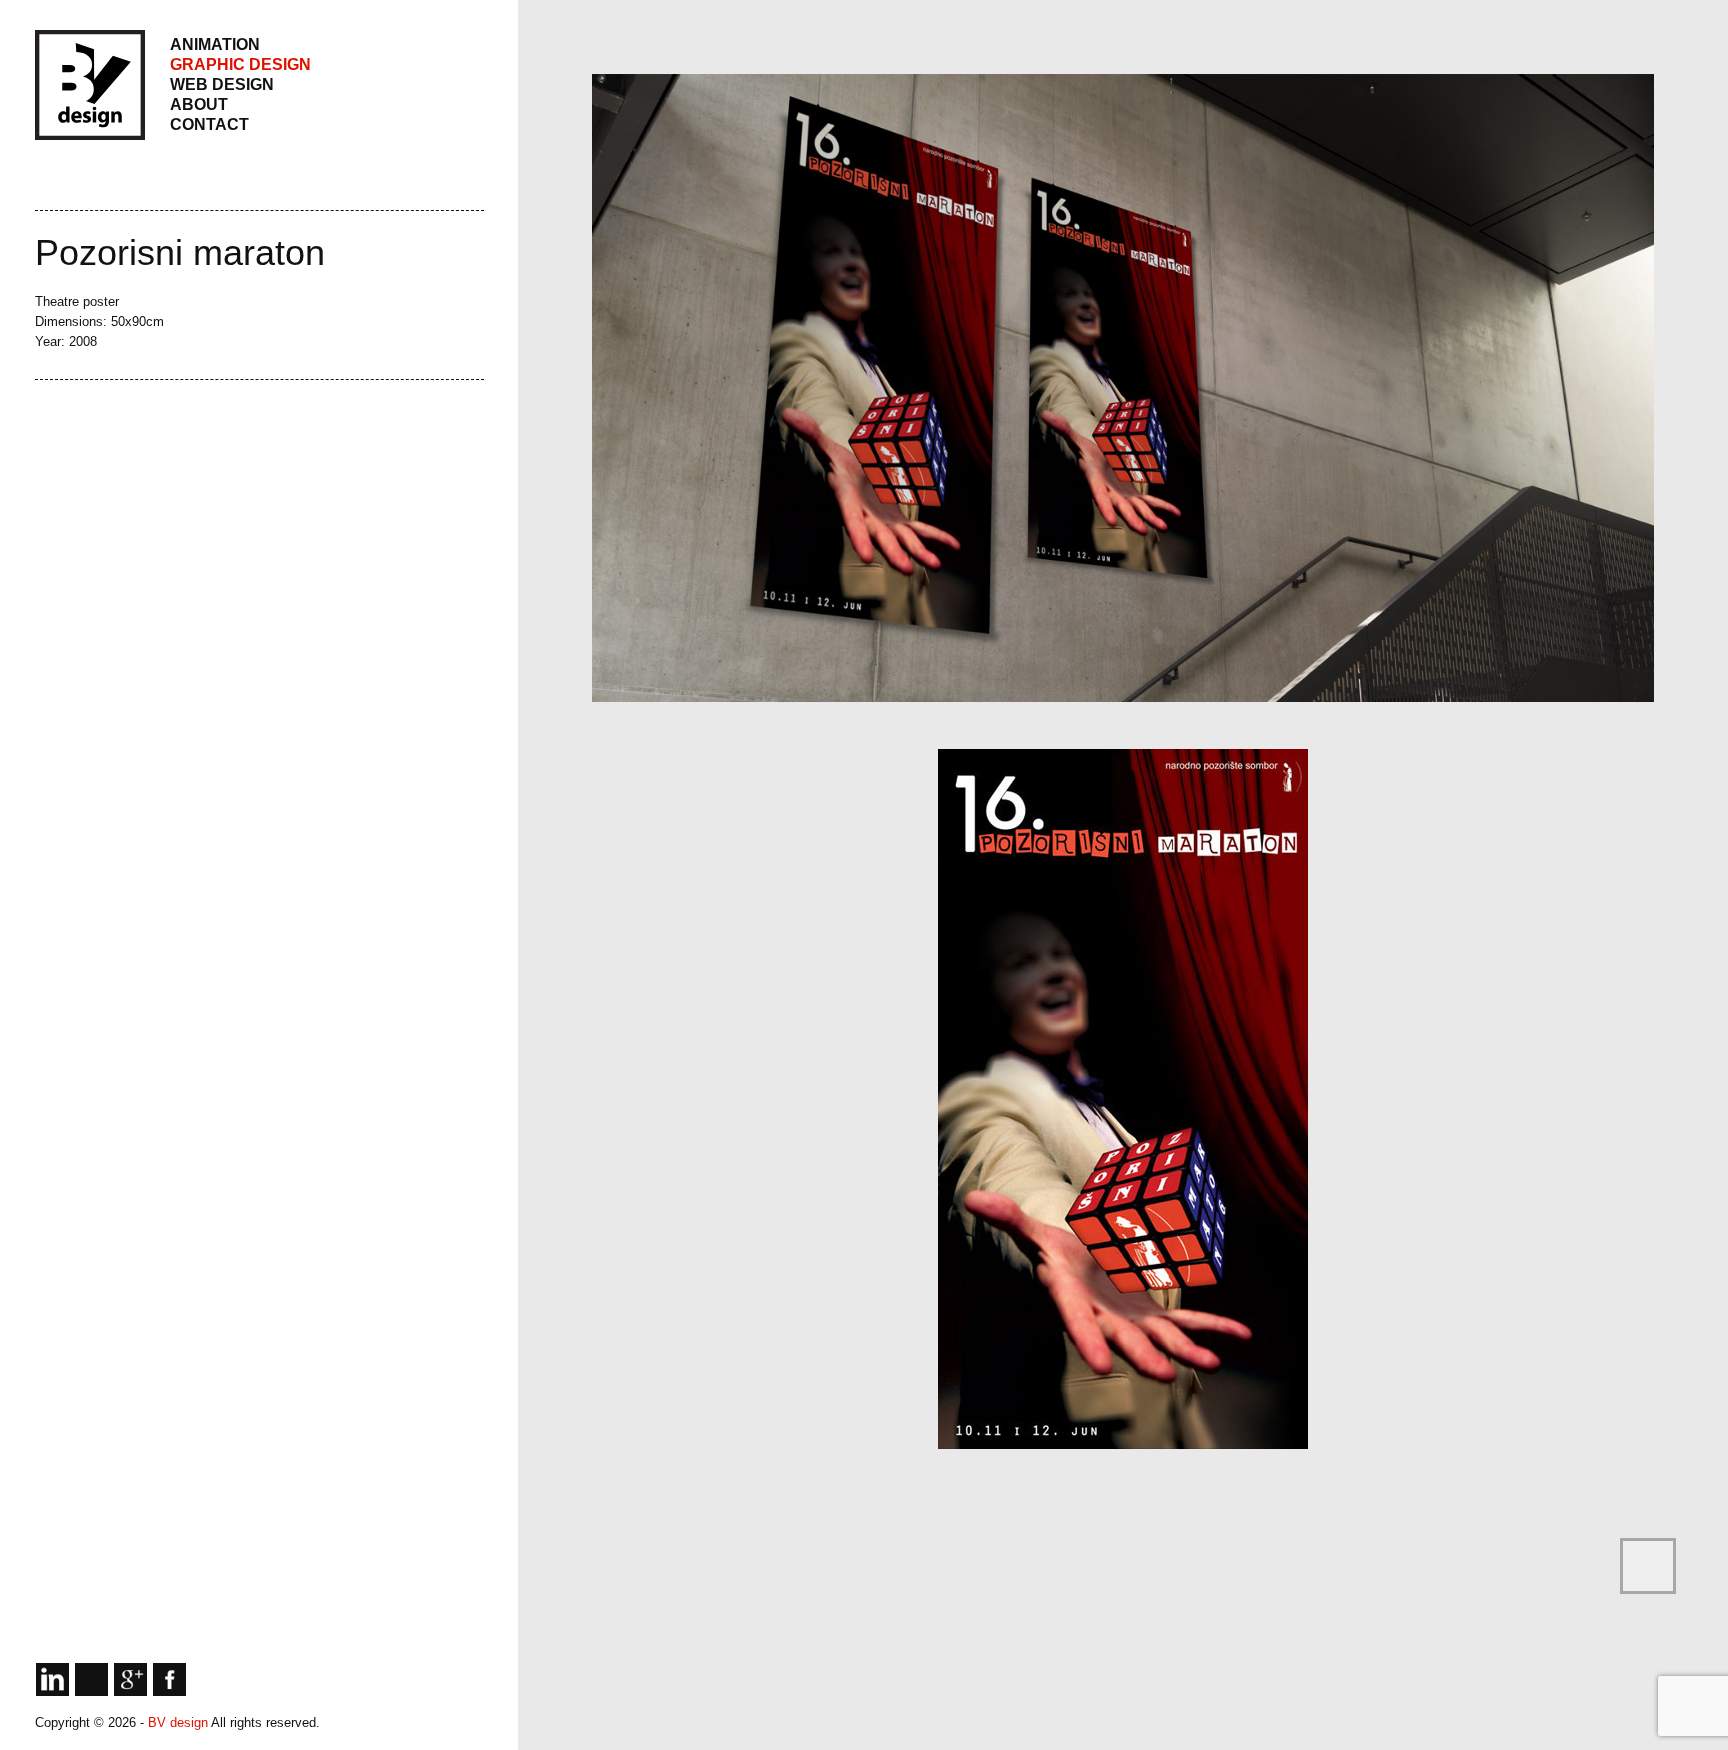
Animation (215, 44)
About (199, 104)
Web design (222, 84)
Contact (209, 124)
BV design (179, 1722)
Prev (60, 435)
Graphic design (240, 64)
